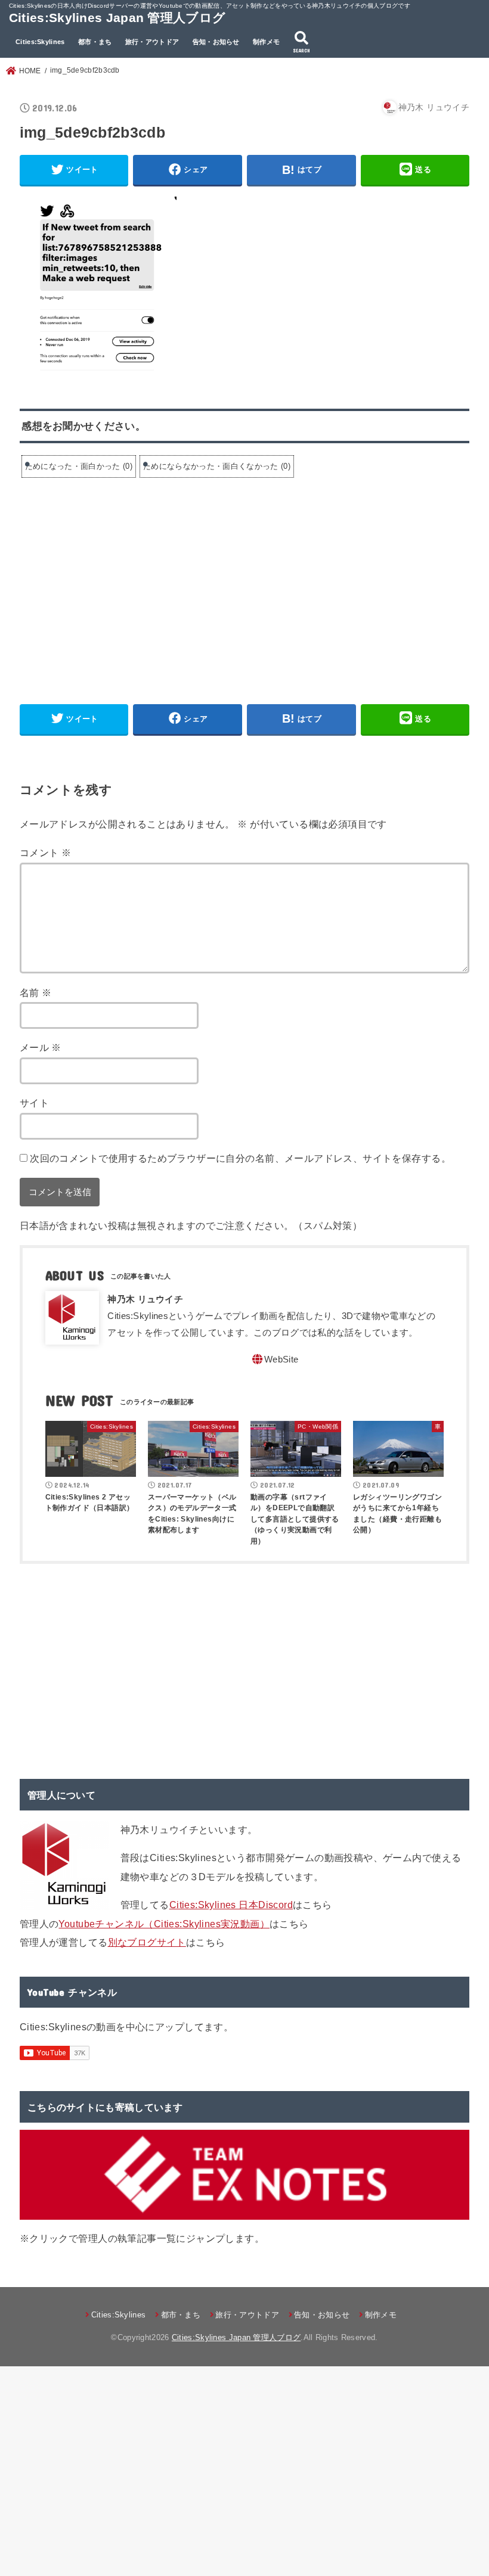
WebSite (281, 1359)
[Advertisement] (120, 578)
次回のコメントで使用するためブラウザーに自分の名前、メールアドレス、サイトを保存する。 (240, 1158)
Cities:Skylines (40, 42)
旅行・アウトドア (152, 42)
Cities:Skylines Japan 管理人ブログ (117, 18)
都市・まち (95, 42)
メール (41, 1047)
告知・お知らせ (216, 42)
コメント (45, 853)
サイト (34, 1103)
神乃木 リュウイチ (145, 1299)
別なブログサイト (147, 1942)
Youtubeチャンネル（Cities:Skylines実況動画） (164, 1924)
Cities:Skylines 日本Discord (231, 1905)
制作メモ (266, 42)
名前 (36, 993)
